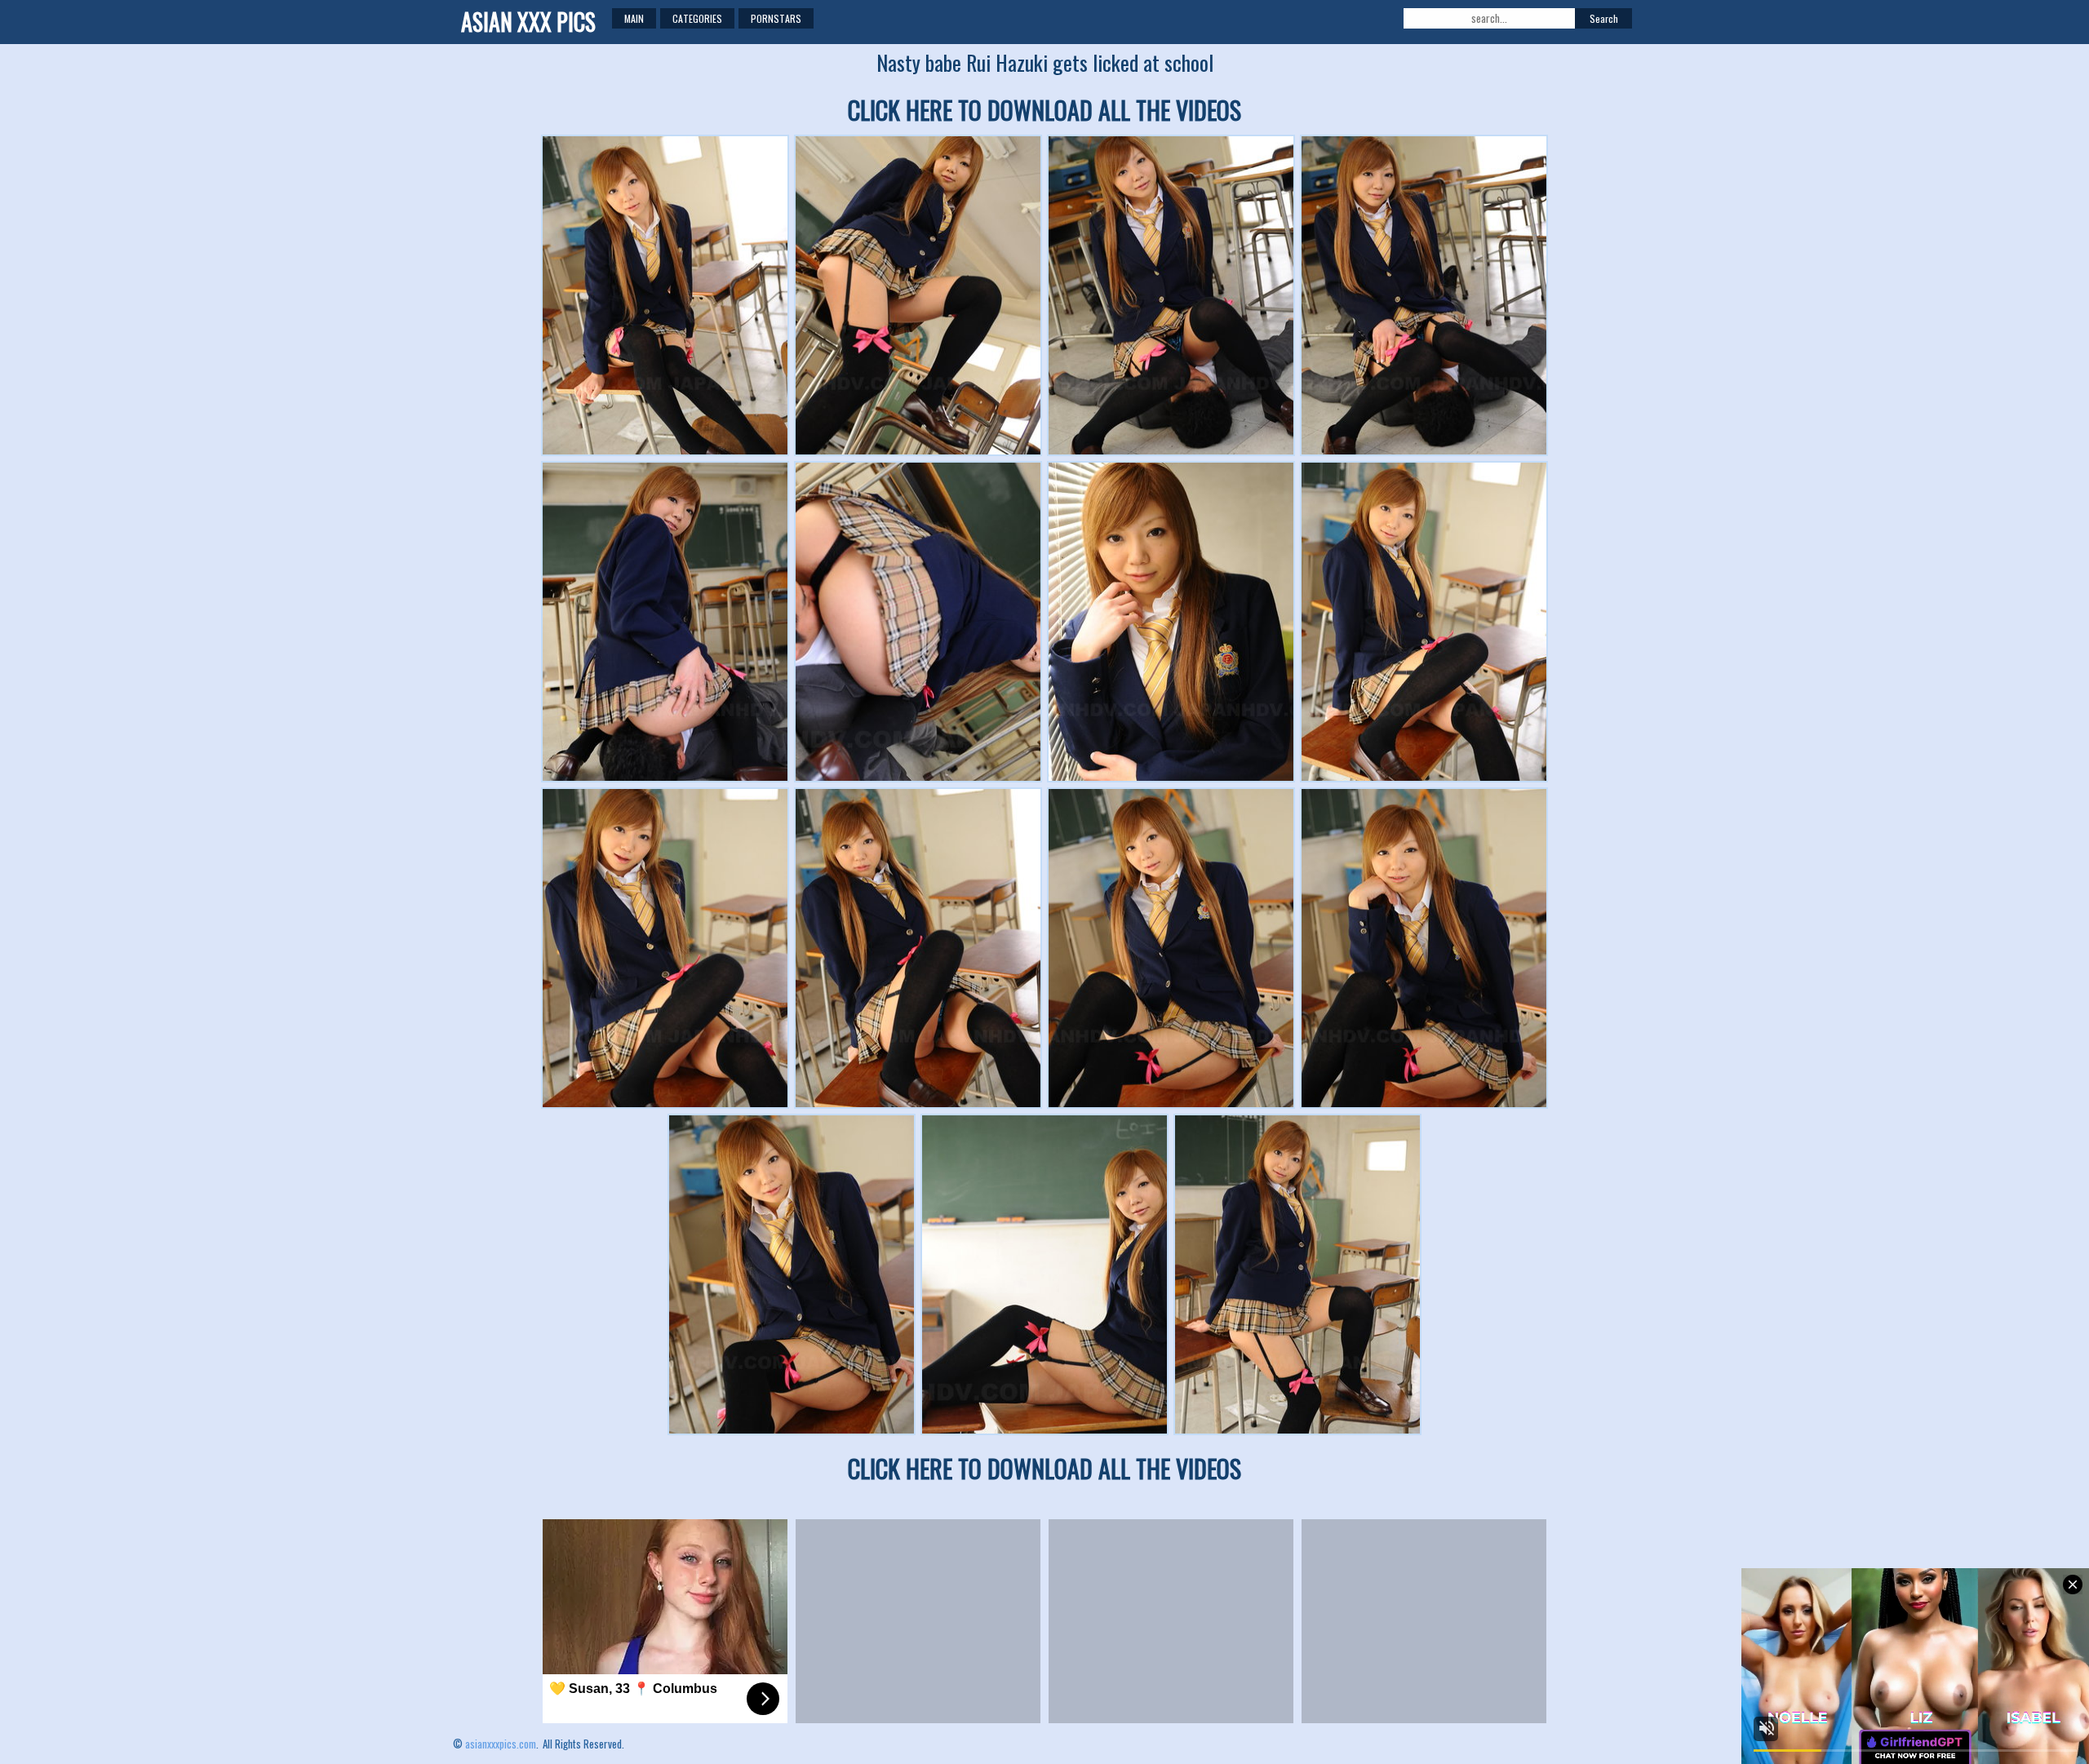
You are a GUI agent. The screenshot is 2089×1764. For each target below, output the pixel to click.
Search (1604, 18)
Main (634, 18)
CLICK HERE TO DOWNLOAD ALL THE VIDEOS (1044, 110)
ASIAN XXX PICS (528, 22)
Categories (697, 18)
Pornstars (776, 18)
